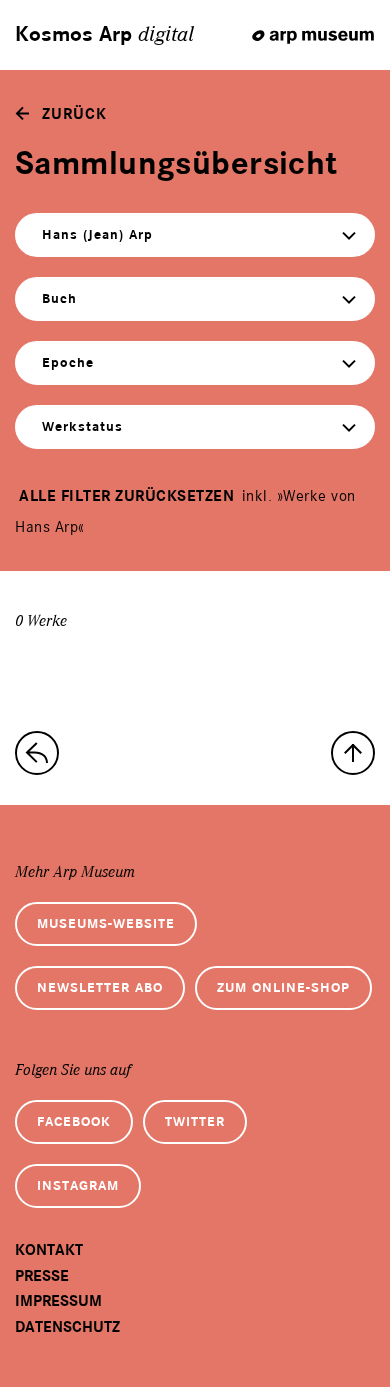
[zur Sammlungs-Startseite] (37, 753)
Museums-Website (106, 923)
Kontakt (49, 1250)
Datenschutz (67, 1327)
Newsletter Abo (100, 987)
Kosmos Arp (104, 35)
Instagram (78, 1185)
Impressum (58, 1301)
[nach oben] (353, 753)
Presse (42, 1276)
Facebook (74, 1121)
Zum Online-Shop (283, 987)
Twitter (195, 1121)
